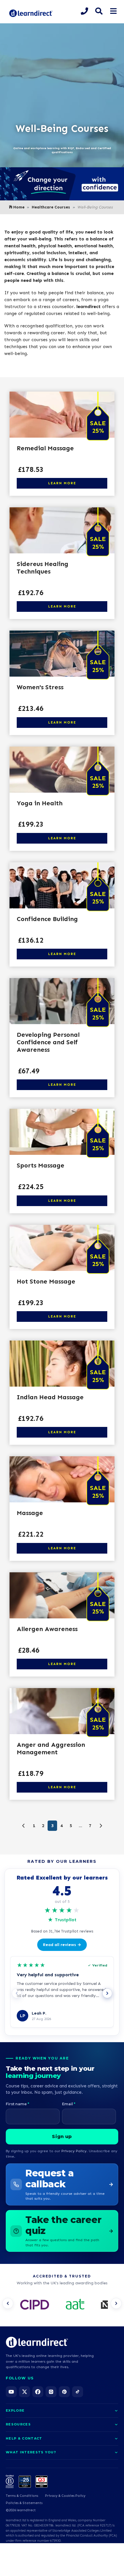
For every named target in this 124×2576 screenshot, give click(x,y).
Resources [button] (18, 2424)
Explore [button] (15, 2410)
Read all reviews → (62, 1945)
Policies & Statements (24, 2503)
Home (19, 207)
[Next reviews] (107, 1993)
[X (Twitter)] (25, 2392)
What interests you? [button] (31, 2452)
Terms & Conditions (22, 2496)
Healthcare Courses (51, 207)
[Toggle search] (99, 11)
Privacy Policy (74, 2151)
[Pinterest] (64, 2392)
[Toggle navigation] (113, 11)
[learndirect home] (37, 2342)
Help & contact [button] (24, 2438)
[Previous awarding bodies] (8, 2303)
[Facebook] (38, 2392)
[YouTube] (11, 2392)
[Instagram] (51, 2392)
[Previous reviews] (17, 1993)
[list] (62, 2305)
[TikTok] (78, 2392)
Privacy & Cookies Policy (65, 2496)
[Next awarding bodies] (116, 2303)
